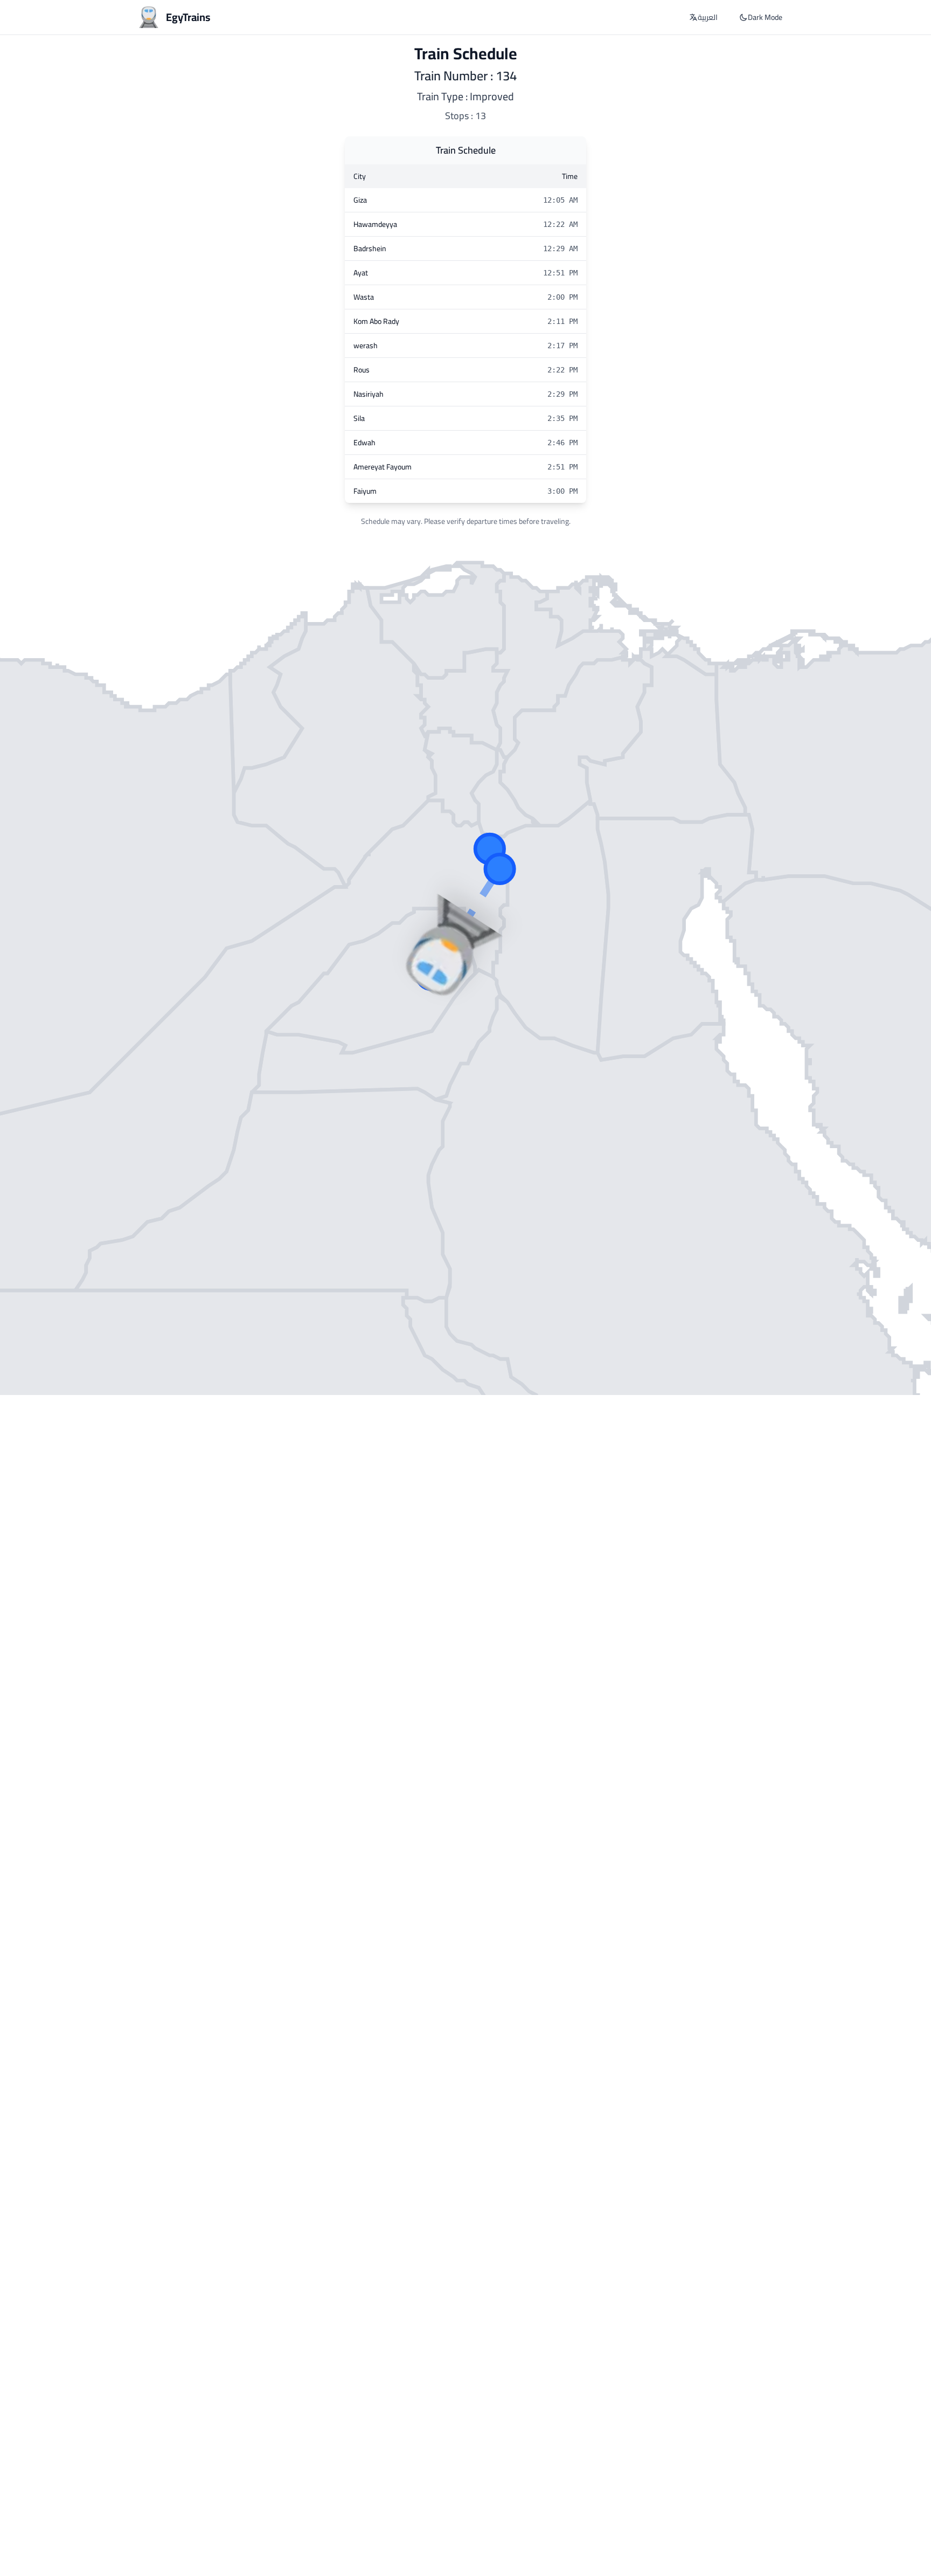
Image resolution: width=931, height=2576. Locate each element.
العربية (708, 17)
